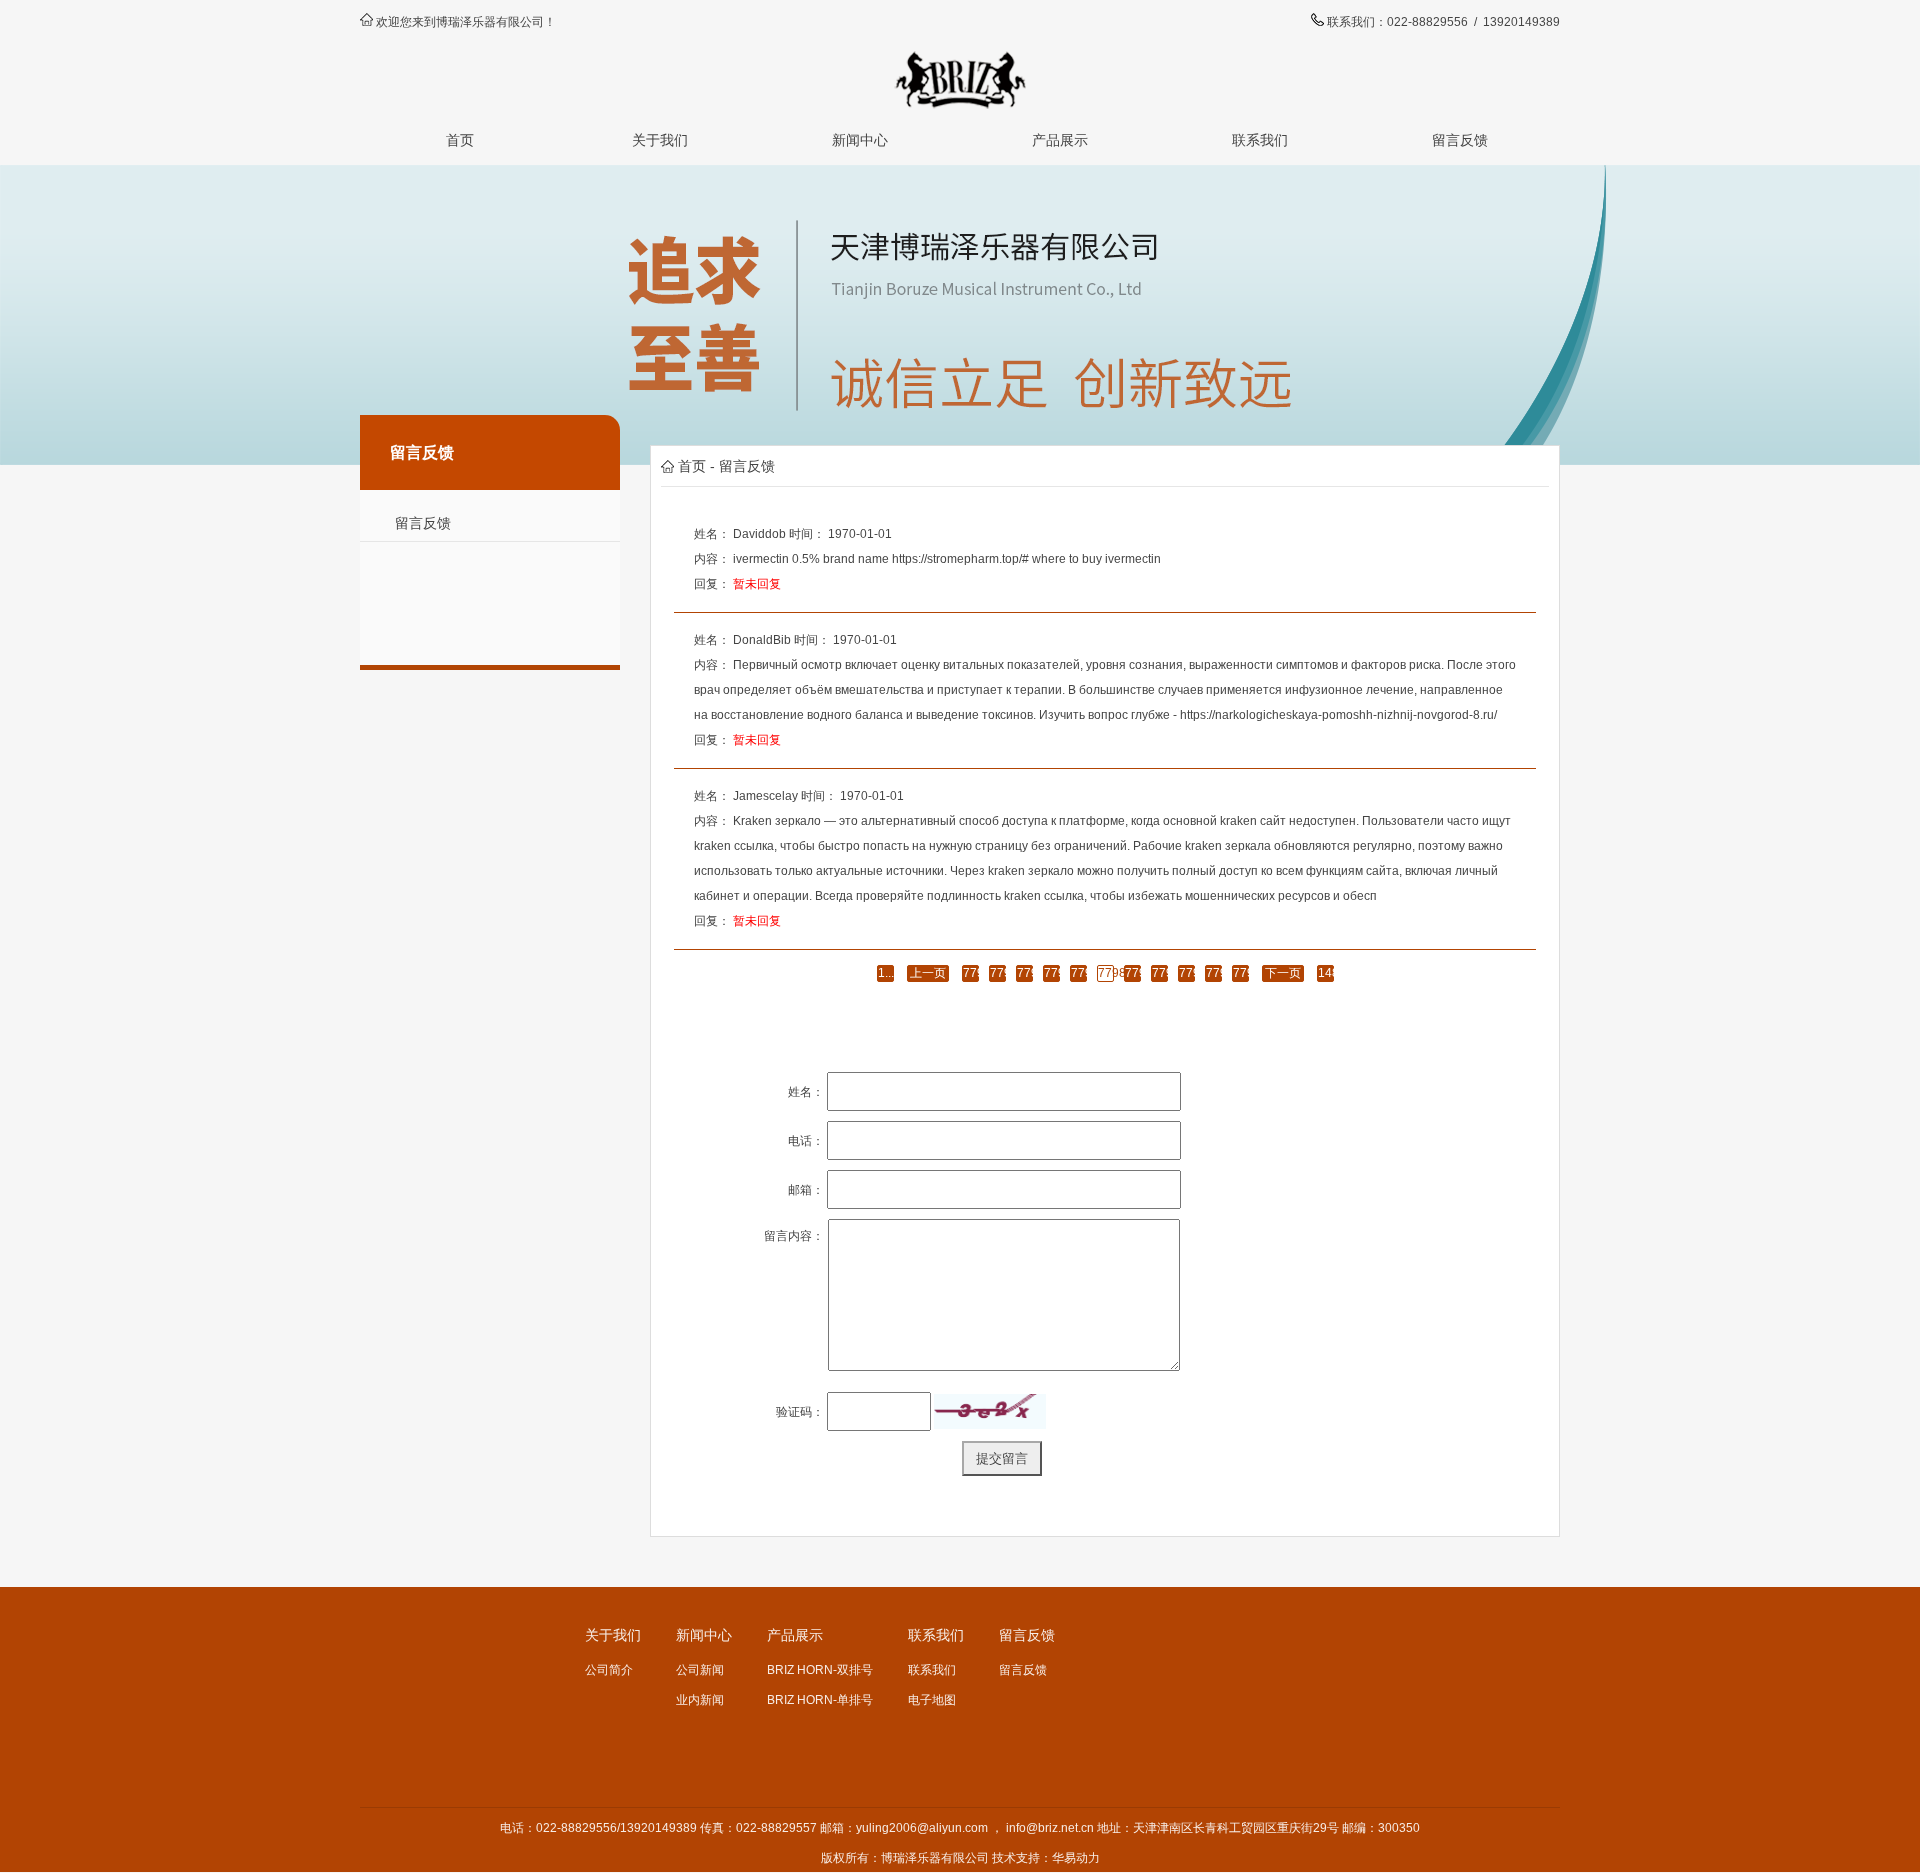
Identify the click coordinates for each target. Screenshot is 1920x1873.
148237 (1326, 973)
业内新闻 (700, 1700)
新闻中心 (860, 140)
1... (886, 973)
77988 (1160, 973)
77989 (1187, 973)
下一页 (1283, 973)
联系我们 (1260, 140)
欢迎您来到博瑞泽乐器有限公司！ (466, 22)
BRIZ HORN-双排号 (820, 1670)
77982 (998, 973)
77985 (1079, 973)
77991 (1241, 973)
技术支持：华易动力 (1046, 1858)
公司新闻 (700, 1670)
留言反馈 (1460, 140)
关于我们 (660, 140)
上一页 (928, 973)
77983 (1025, 973)
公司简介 (609, 1670)
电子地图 (932, 1700)
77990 (1214, 973)
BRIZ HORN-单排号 (820, 1700)
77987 (1133, 973)
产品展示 (1060, 140)
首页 (460, 140)
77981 (971, 973)
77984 (1052, 973)
